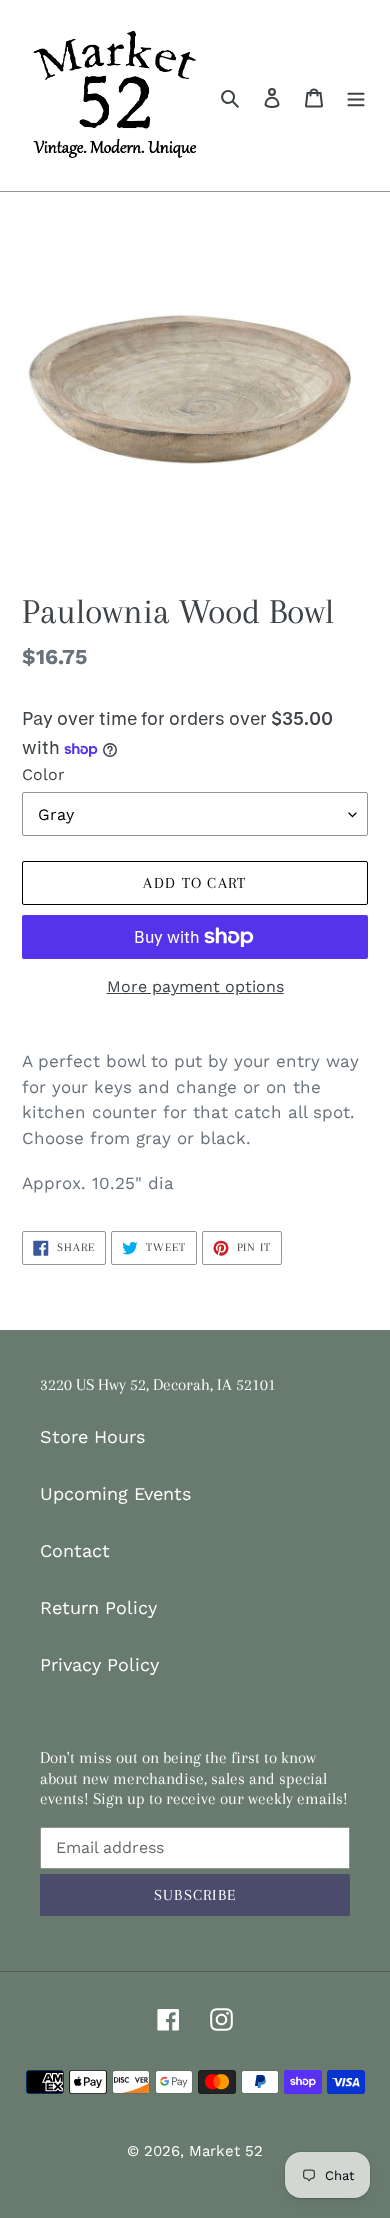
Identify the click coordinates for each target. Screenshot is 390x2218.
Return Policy (98, 1607)
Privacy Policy (99, 1664)
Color (43, 774)
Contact (75, 1550)
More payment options (195, 986)
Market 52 (226, 2151)
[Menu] (356, 95)
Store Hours (92, 1436)
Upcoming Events (115, 1493)
